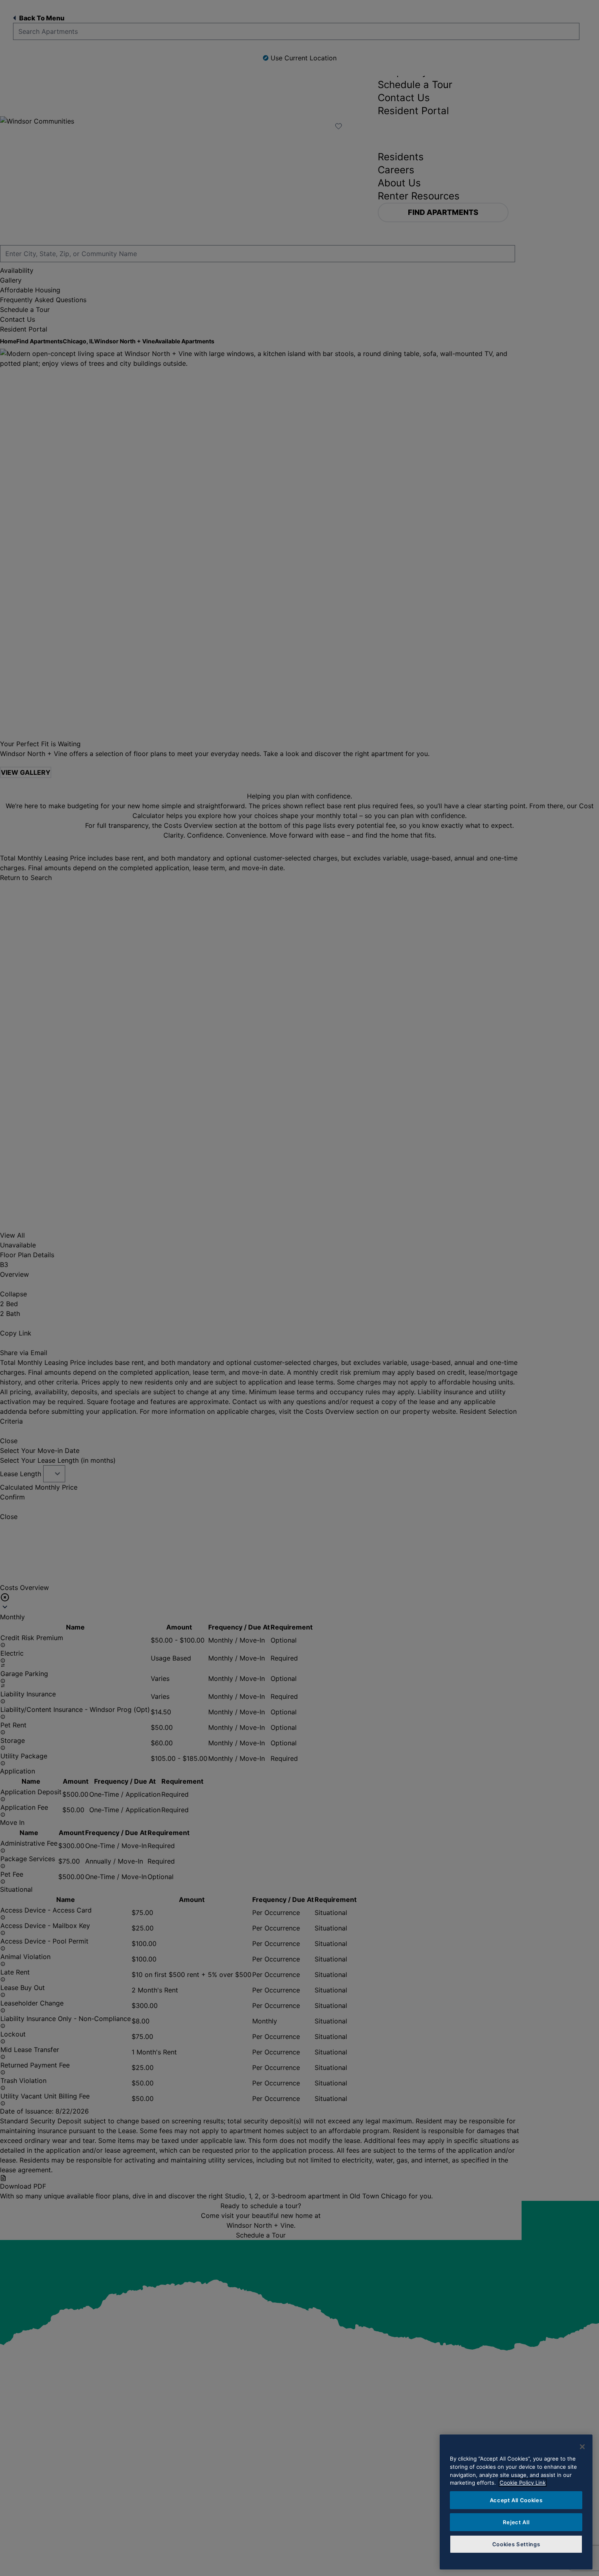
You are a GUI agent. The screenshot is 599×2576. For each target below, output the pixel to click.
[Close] (582, 2447)
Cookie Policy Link (523, 2483)
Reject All (516, 2522)
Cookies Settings (516, 2544)
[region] (516, 2502)
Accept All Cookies (516, 2500)
